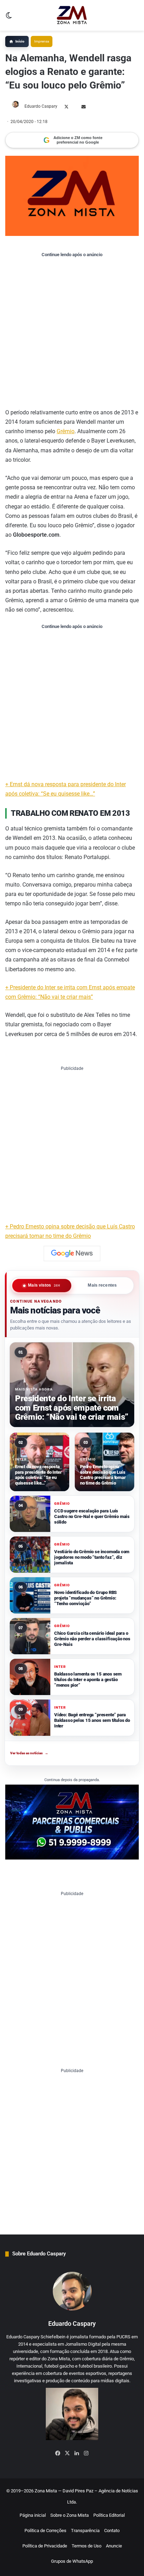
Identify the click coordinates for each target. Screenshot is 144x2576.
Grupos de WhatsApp (72, 2561)
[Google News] (72, 1253)
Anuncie (114, 2546)
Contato (112, 2531)
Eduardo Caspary (41, 106)
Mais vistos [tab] (44, 1286)
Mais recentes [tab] (102, 1286)
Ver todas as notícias (29, 1753)
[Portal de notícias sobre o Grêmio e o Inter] (72, 15)
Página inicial (33, 2515)
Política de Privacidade (45, 2546)
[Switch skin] (9, 18)
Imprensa (42, 41)
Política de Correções (45, 2531)
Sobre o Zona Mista (70, 2515)
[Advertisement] (72, 332)
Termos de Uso (87, 2546)
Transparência (85, 2531)
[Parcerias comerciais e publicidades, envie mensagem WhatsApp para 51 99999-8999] (72, 1822)
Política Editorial (109, 2515)
